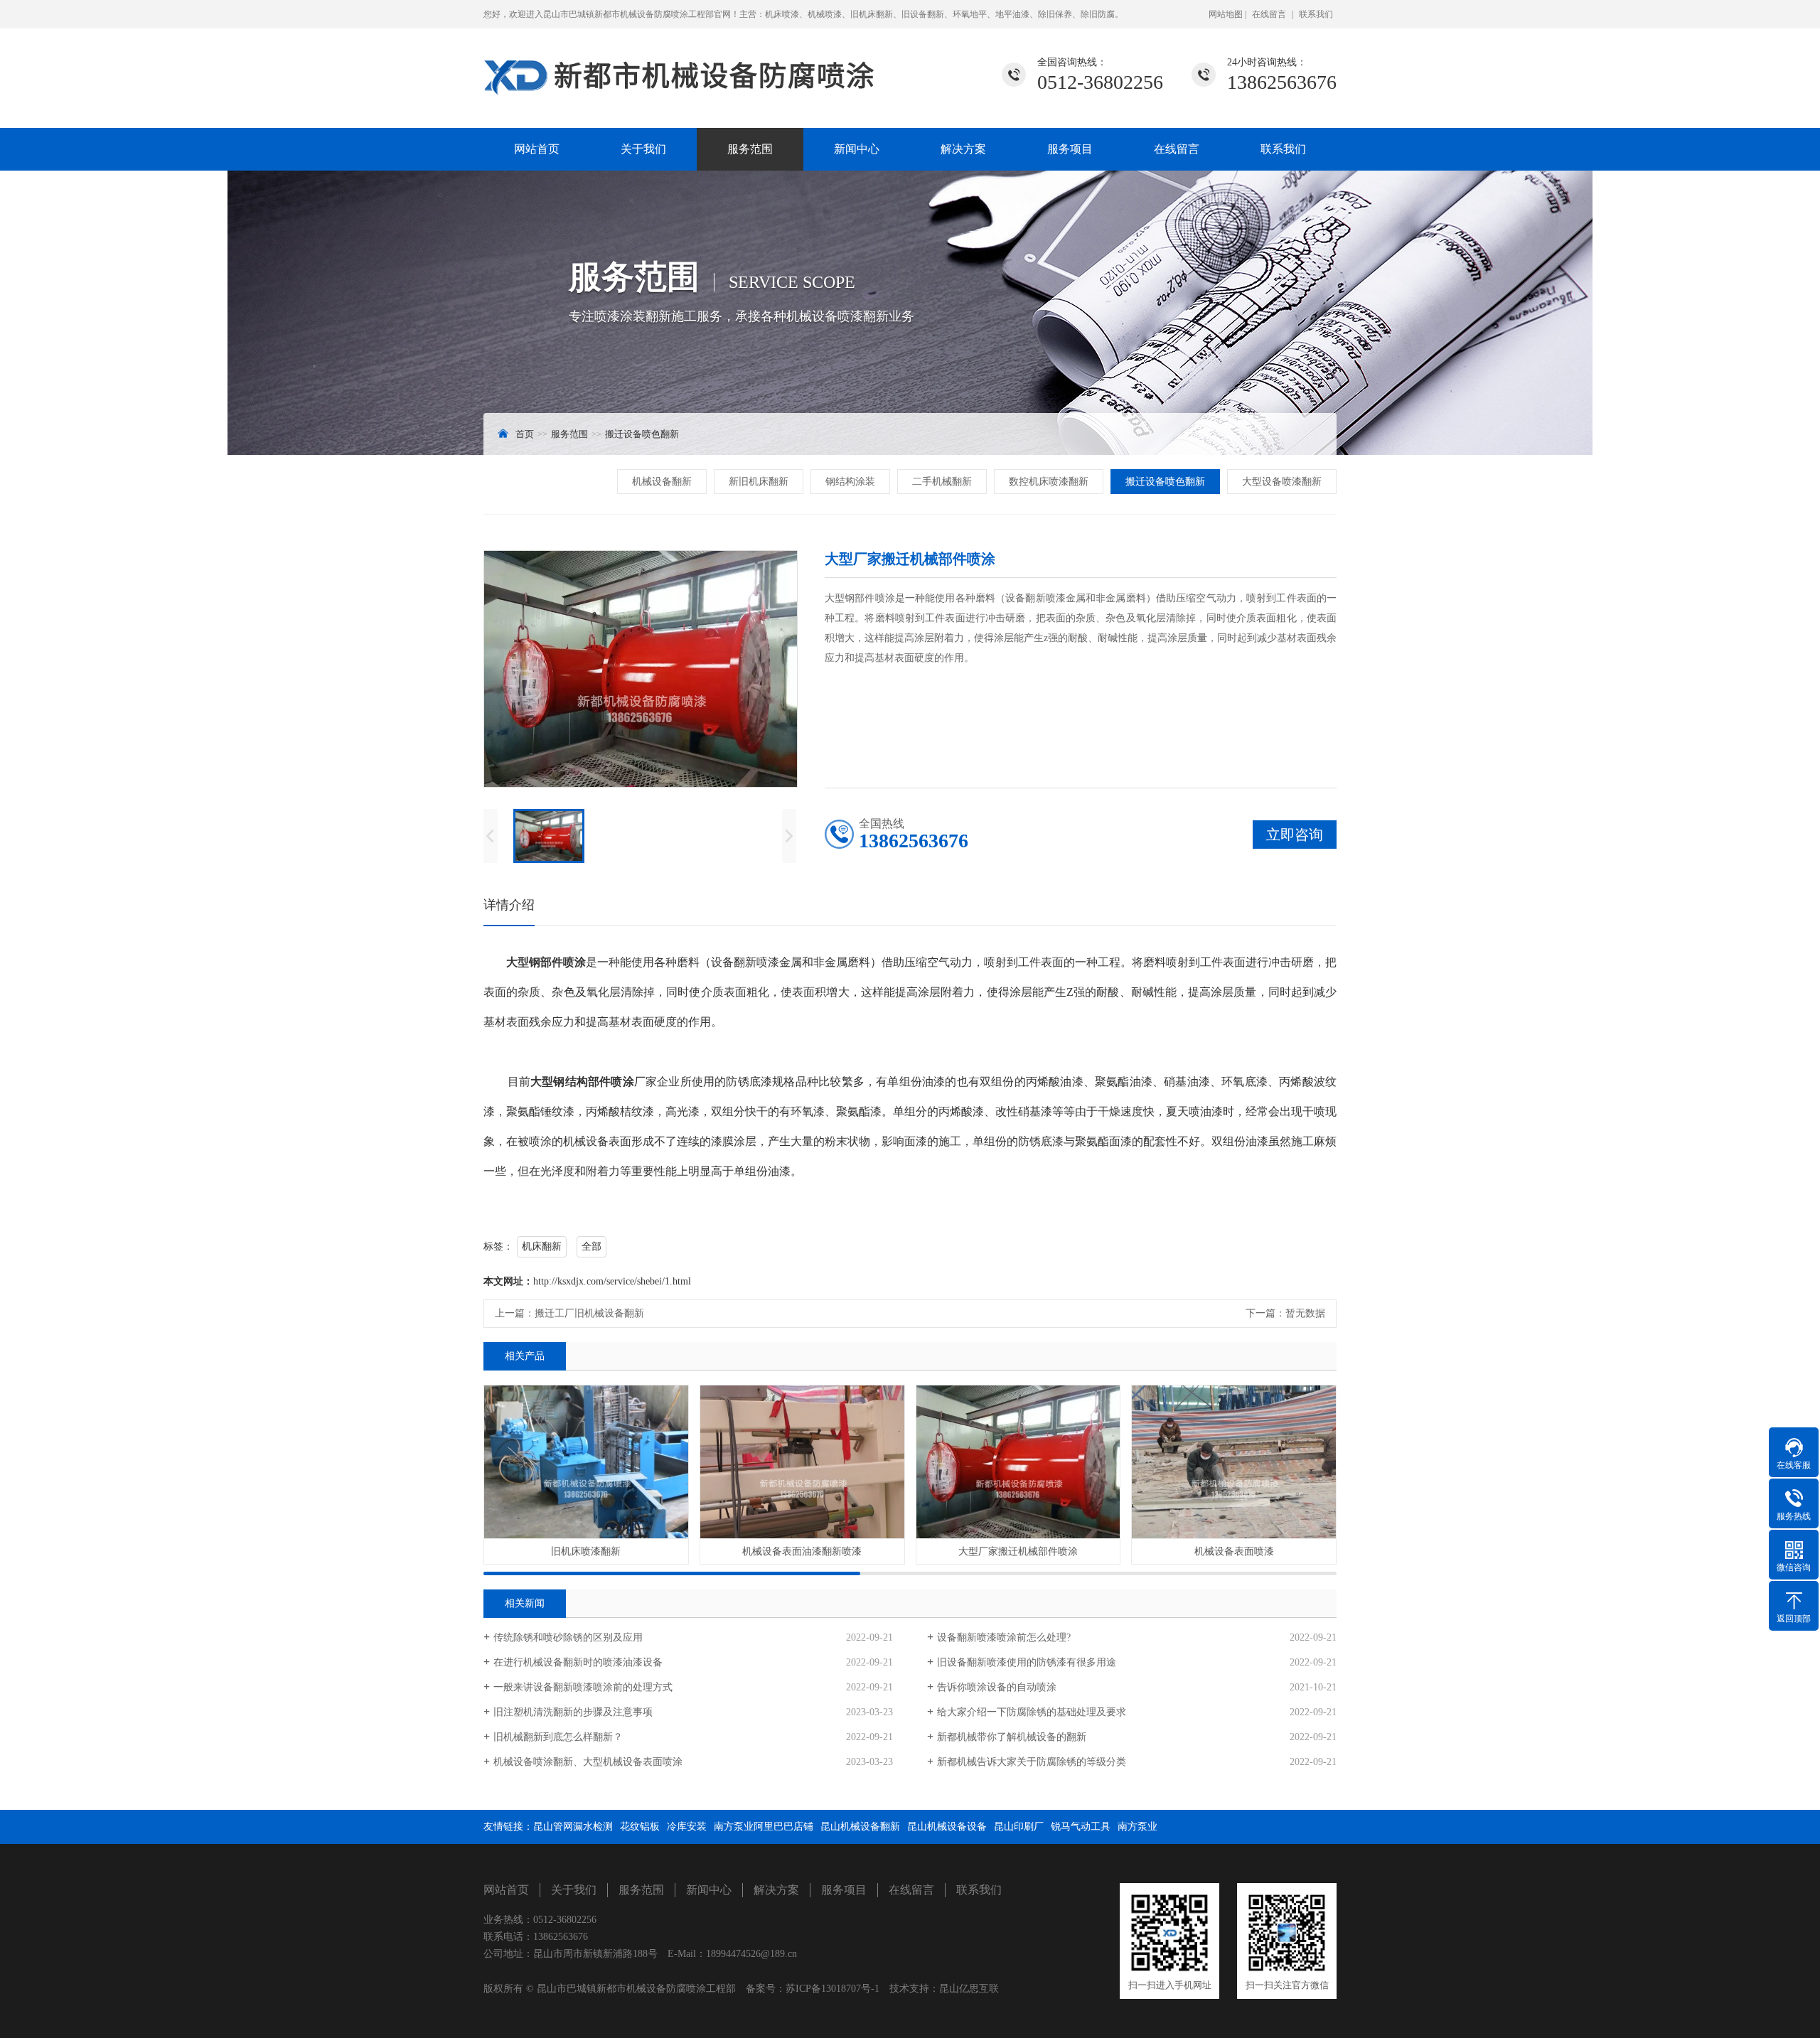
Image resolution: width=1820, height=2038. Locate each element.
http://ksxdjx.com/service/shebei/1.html (612, 1281)
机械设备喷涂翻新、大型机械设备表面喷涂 (588, 1762)
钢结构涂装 (850, 482)
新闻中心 (857, 149)
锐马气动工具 (1081, 1827)
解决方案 (963, 149)
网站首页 (537, 149)
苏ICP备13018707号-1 (833, 1989)
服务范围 (750, 149)
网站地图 (1227, 14)
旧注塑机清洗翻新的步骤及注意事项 (573, 1712)
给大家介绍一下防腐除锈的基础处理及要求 (1032, 1712)
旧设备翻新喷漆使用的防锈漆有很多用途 (1027, 1662)
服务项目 (1070, 149)
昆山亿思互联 (969, 1989)
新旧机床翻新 (759, 482)
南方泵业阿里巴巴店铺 (764, 1827)
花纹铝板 (640, 1827)
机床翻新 (542, 1246)
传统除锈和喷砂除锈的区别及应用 (568, 1637)
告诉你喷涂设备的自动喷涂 (997, 1687)
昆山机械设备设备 (947, 1827)
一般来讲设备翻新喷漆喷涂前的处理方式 (583, 1687)
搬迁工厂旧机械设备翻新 (589, 1313)
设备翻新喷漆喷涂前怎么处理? (1004, 1637)
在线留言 (1269, 14)
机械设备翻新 (662, 482)
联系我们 (1316, 14)
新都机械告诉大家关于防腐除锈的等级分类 (1032, 1762)
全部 (591, 1246)
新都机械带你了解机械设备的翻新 (1012, 1737)
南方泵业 (1137, 1827)
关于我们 (643, 149)
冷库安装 (687, 1827)
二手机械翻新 (942, 482)
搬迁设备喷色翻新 (642, 434)
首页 (525, 434)
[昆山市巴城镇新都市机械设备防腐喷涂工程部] (682, 66)
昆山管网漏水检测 (573, 1827)
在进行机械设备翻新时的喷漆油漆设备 (578, 1662)
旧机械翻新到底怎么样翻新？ (558, 1737)
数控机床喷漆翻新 (1049, 482)
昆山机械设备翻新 (860, 1827)
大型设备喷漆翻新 (1282, 482)
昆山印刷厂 (1019, 1827)
